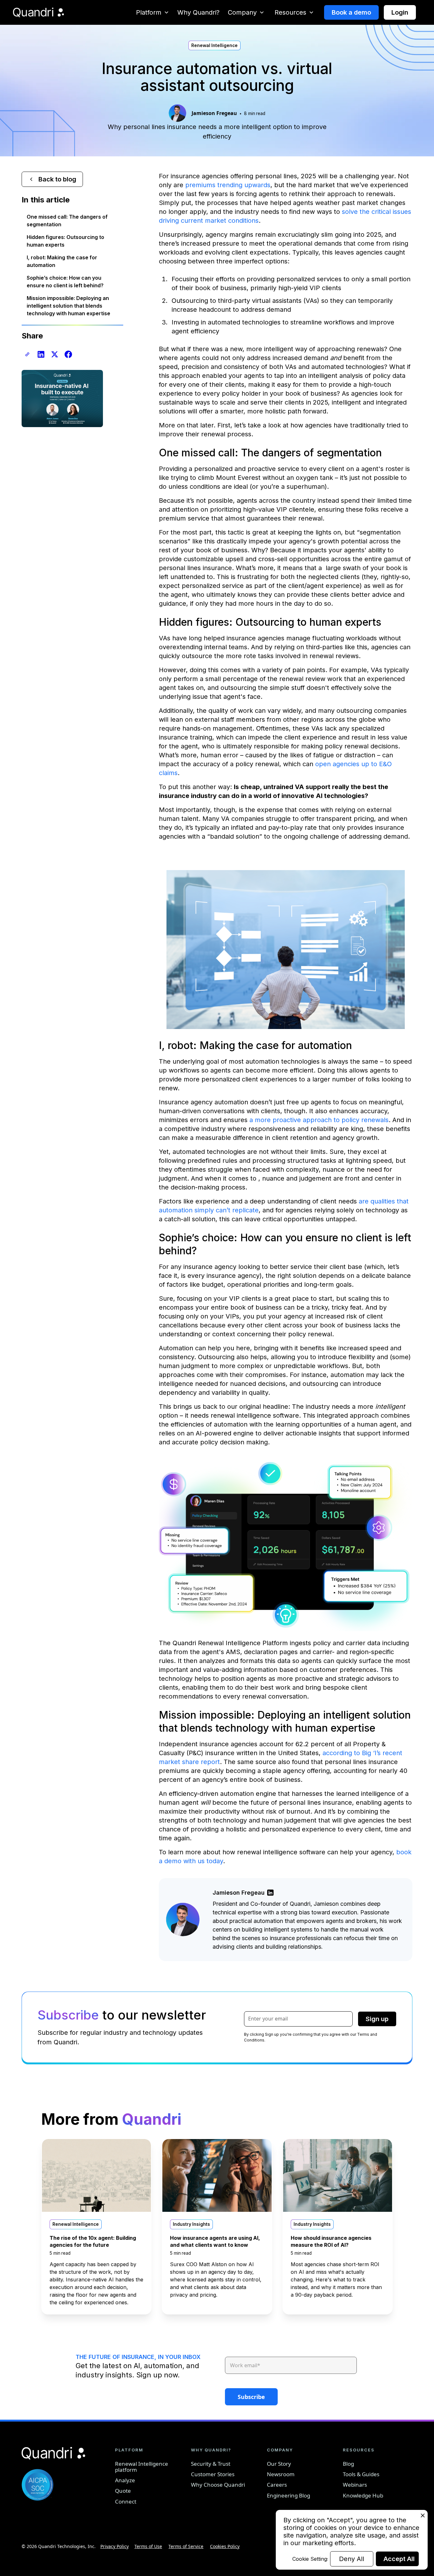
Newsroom (281, 2474)
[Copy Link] (27, 354)
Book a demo (351, 12)
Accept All (399, 2559)
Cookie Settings (310, 2559)
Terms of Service (186, 2546)
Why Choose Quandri (218, 2485)
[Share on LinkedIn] (41, 354)
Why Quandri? (198, 12)
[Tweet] (55, 354)
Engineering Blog (288, 2495)
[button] (153, 12)
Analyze (125, 2480)
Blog (348, 2464)
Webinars (355, 2485)
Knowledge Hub (363, 2495)
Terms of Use (148, 2546)
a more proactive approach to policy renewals (319, 1120)
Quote (123, 2491)
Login (400, 12)
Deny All (352, 2559)
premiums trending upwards (228, 185)
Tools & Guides (361, 2474)
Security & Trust (211, 2464)
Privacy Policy (115, 2546)
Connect (126, 2501)
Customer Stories (213, 2474)
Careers (277, 2485)
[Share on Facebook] (68, 354)
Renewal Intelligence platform (142, 2467)
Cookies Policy (225, 2546)
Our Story (279, 2464)
